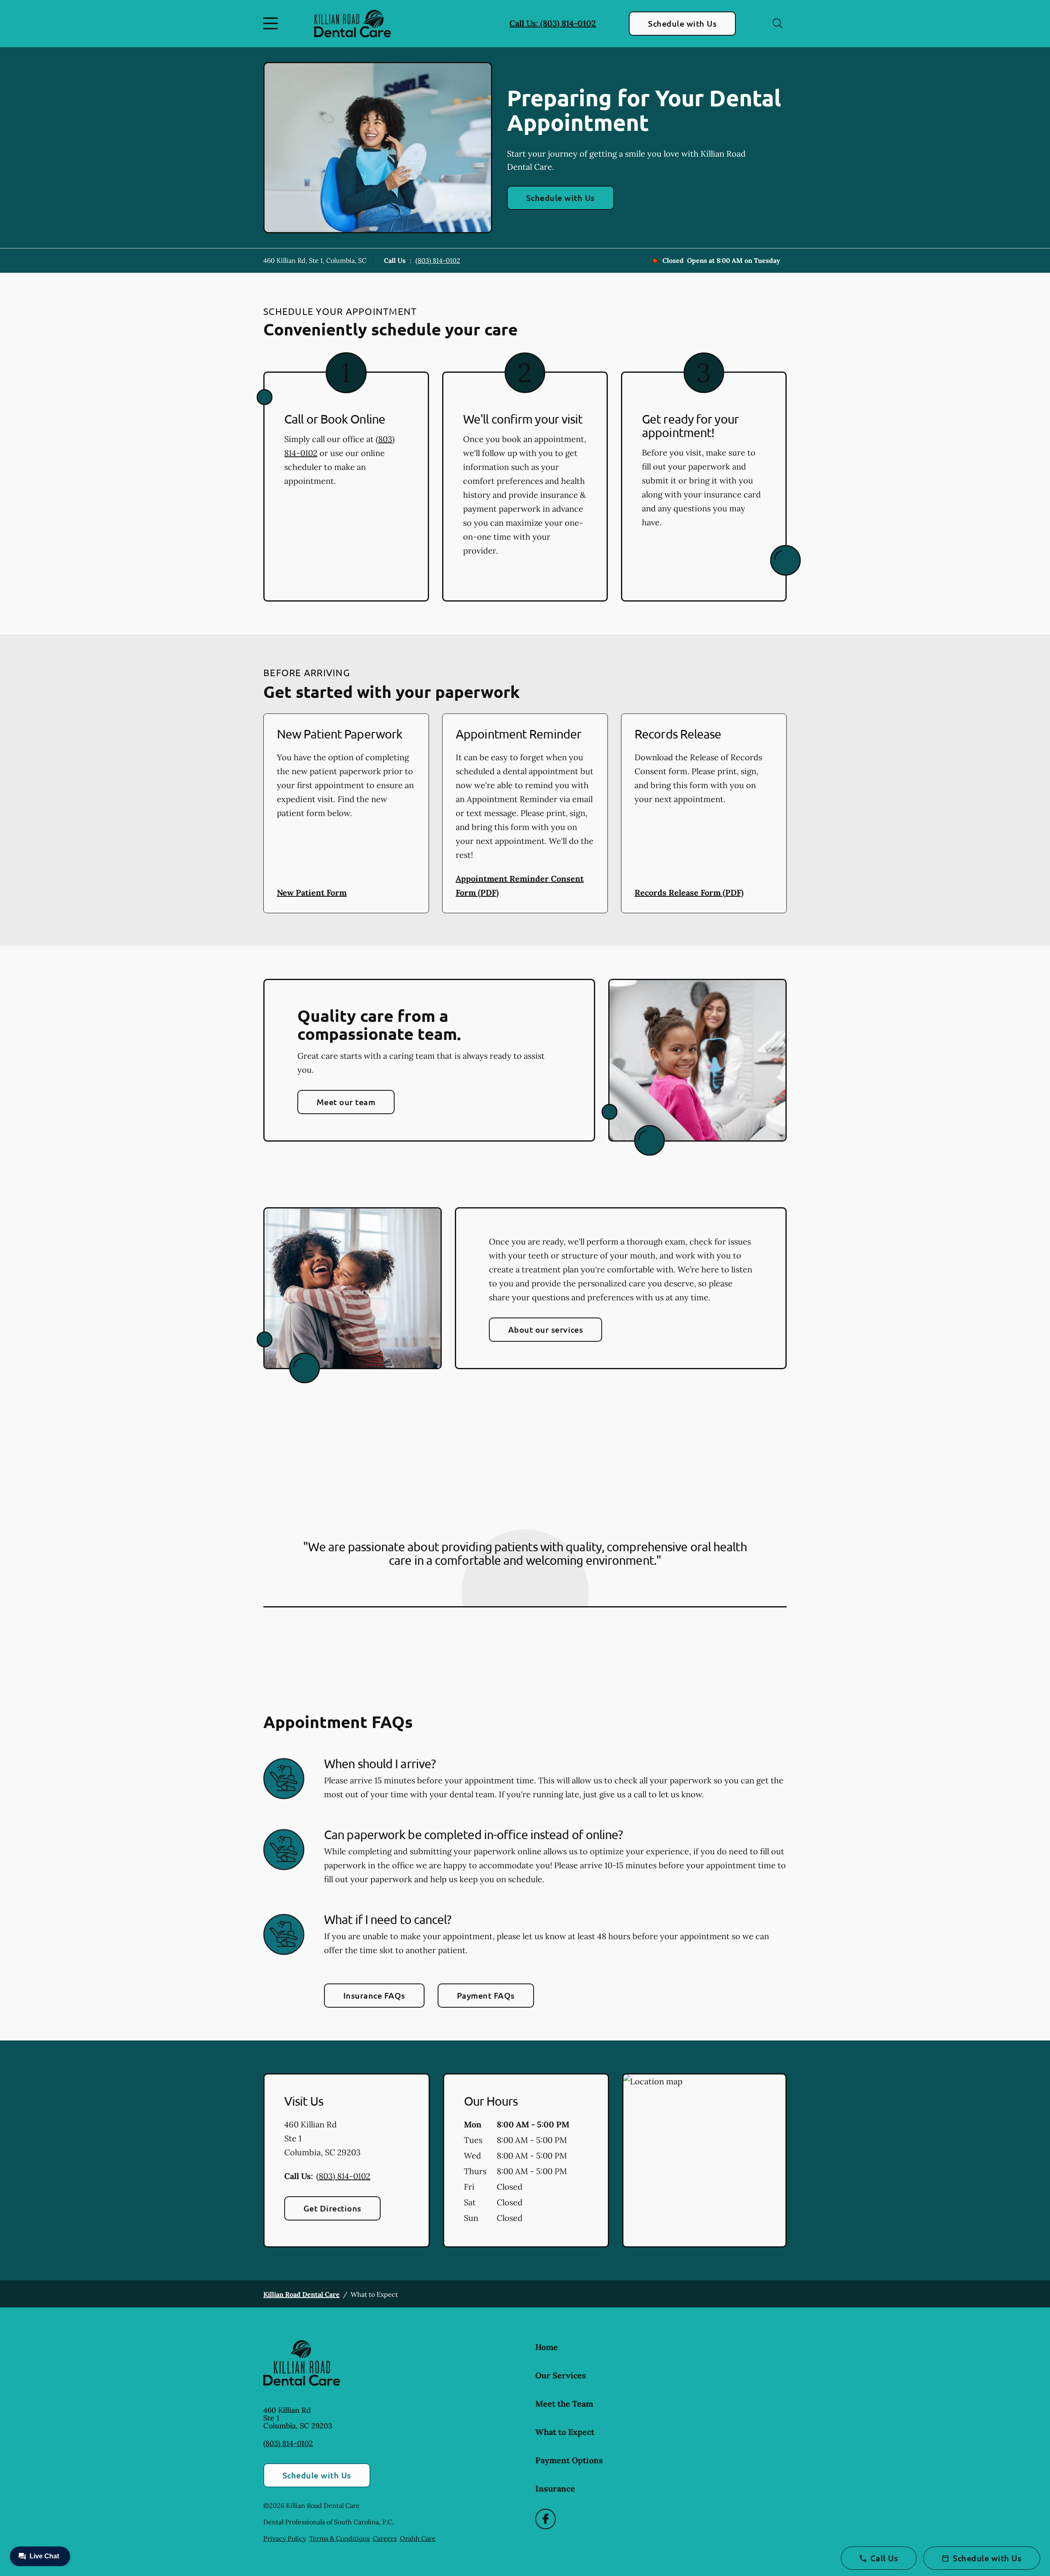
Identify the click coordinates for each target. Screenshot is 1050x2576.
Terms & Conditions (339, 2538)
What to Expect (565, 2432)
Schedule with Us (682, 23)
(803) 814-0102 (438, 260)
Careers (385, 2538)
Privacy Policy (285, 2538)
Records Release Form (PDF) (689, 892)
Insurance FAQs (374, 1995)
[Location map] (704, 2161)
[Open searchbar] (778, 23)
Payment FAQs (486, 1995)
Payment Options (569, 2460)
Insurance (555, 2488)
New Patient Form (312, 892)
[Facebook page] (546, 2519)
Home (547, 2347)
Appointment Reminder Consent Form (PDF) (520, 886)
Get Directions (332, 2208)
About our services (546, 1329)
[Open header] (272, 23)
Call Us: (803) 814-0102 (553, 23)
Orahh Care (418, 2538)
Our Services (561, 2375)
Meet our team (346, 1102)
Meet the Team (564, 2404)
